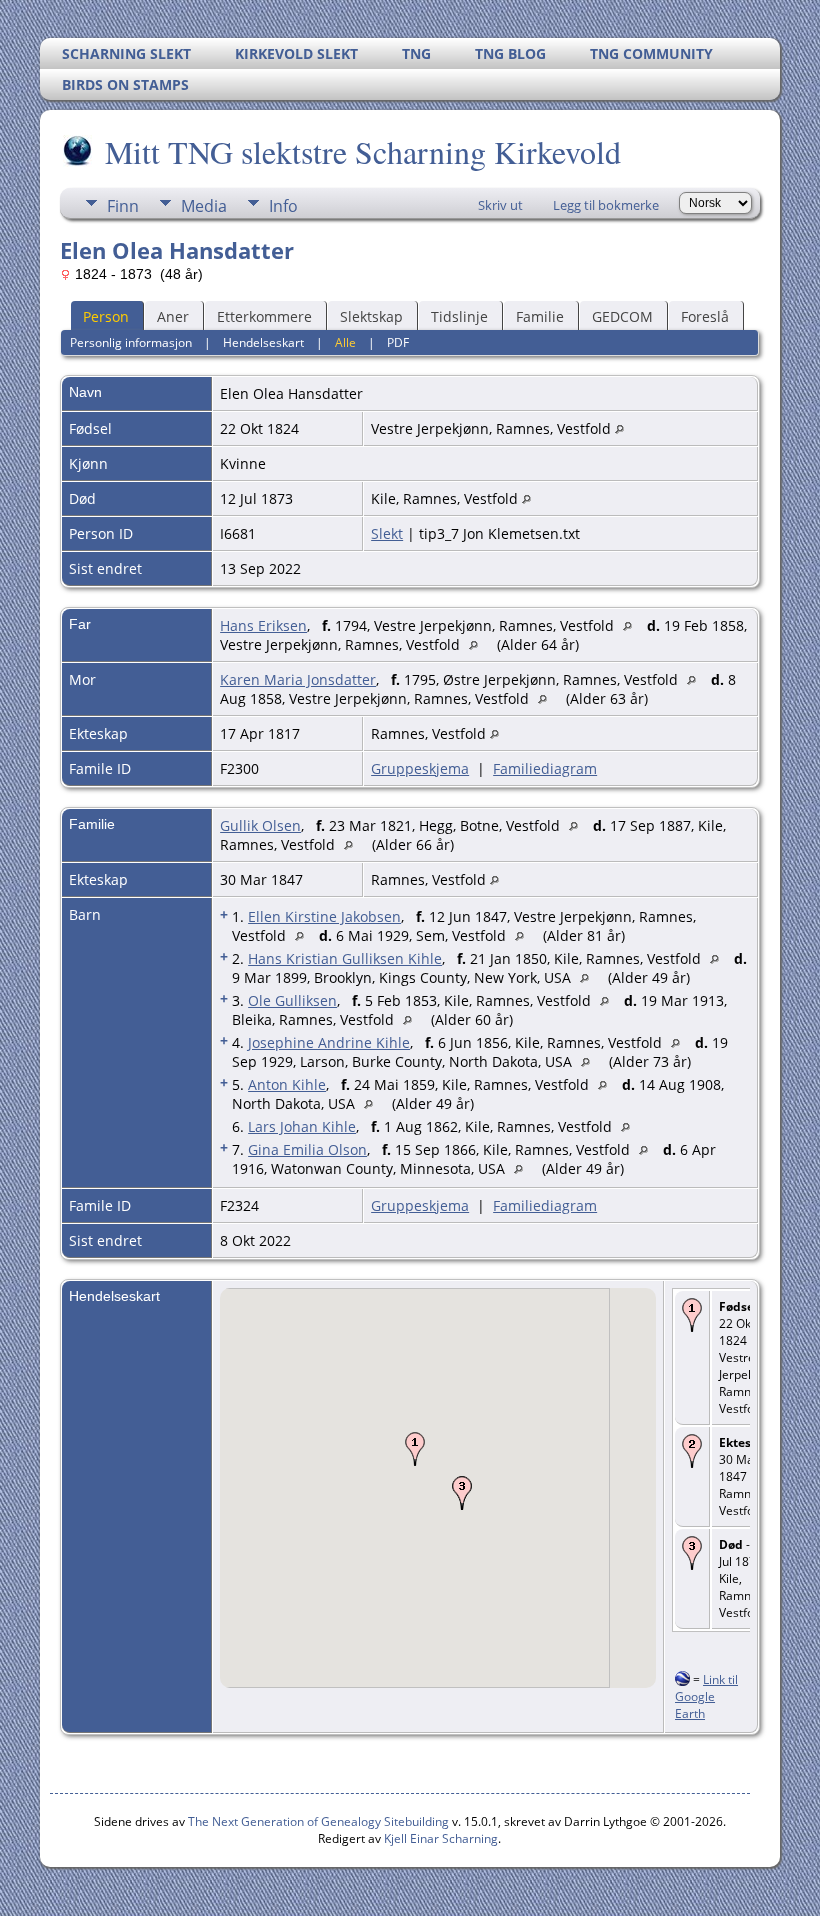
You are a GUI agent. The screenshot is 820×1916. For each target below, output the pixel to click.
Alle (345, 342)
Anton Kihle (287, 1084)
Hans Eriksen (263, 625)
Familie (540, 316)
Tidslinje (459, 316)
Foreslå (705, 316)
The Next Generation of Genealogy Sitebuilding (318, 1821)
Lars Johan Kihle (302, 1126)
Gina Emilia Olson (307, 1149)
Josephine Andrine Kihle (329, 1042)
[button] (415, 1449)
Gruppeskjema (420, 768)
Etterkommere (264, 316)
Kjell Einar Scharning (441, 1838)
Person (106, 316)
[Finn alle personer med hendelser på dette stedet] (619, 428)
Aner (173, 316)
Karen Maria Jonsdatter (298, 679)
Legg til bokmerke (606, 205)
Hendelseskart (263, 342)
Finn (123, 206)
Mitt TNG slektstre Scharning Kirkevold (363, 151)
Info (283, 206)
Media (204, 206)
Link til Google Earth (706, 1696)
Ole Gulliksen (292, 1000)
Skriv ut (500, 205)
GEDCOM (622, 316)
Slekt (387, 533)
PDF (398, 342)
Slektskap (371, 316)
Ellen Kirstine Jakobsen (324, 916)
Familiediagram (545, 768)
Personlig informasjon (131, 342)
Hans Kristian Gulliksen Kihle (345, 958)
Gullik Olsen (260, 825)
